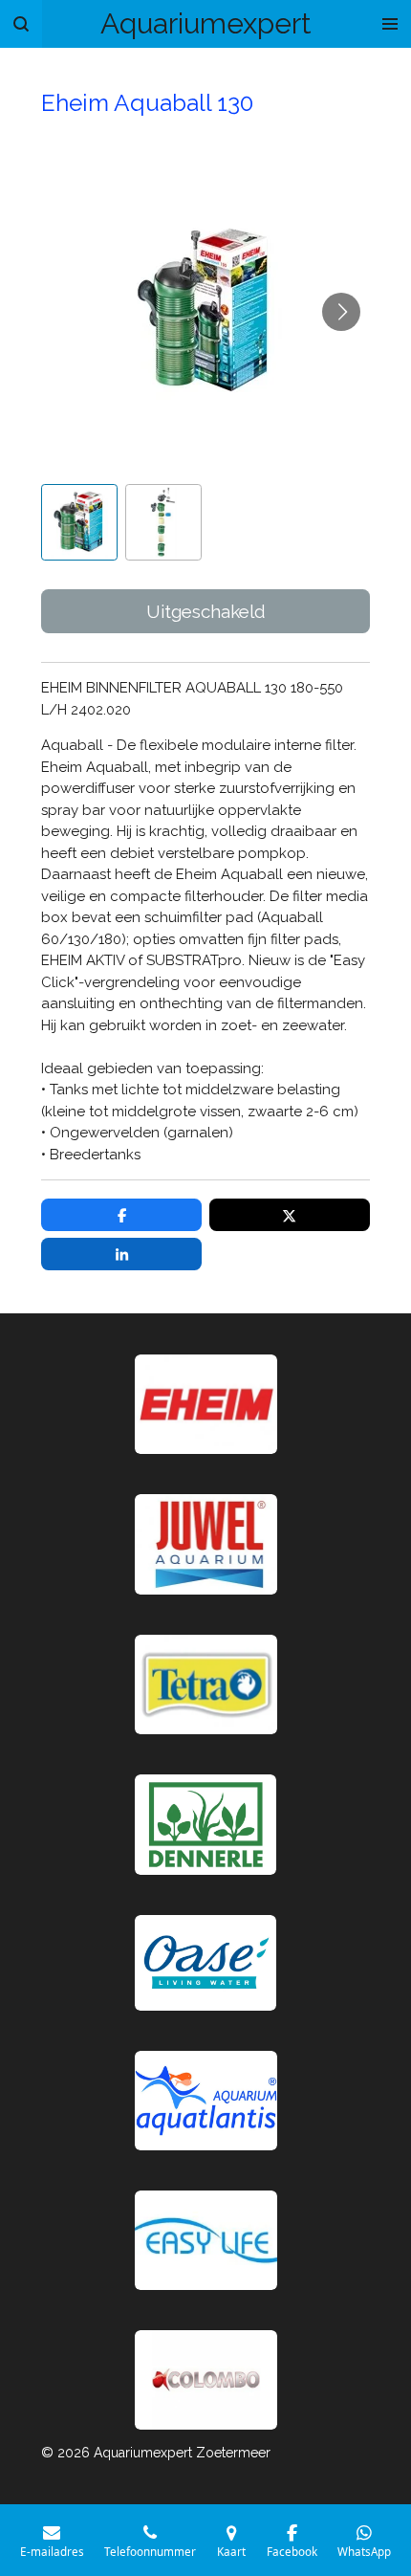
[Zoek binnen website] (21, 24)
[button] (79, 522)
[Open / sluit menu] (390, 24)
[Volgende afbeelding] (341, 312)
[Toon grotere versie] (206, 1684)
